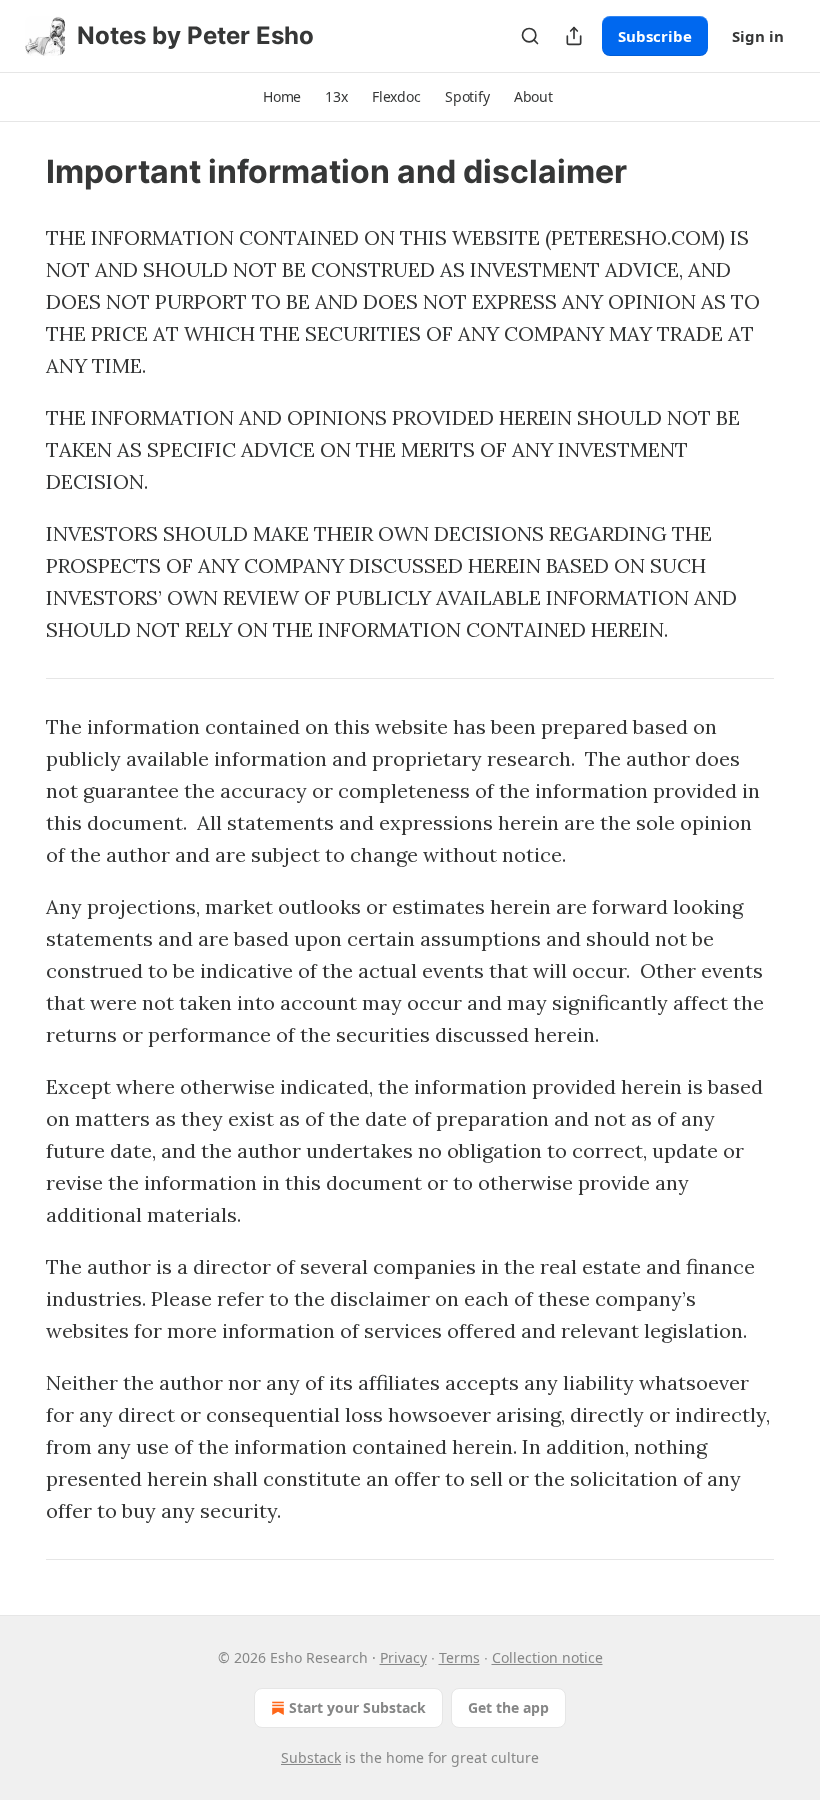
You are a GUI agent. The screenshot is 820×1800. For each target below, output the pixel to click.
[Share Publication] (574, 36)
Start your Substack (357, 1707)
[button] (282, 97)
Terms (459, 1657)
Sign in (758, 36)
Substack (311, 1757)
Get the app (508, 1707)
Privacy (403, 1657)
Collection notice (547, 1657)
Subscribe (655, 36)
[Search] (530, 36)
